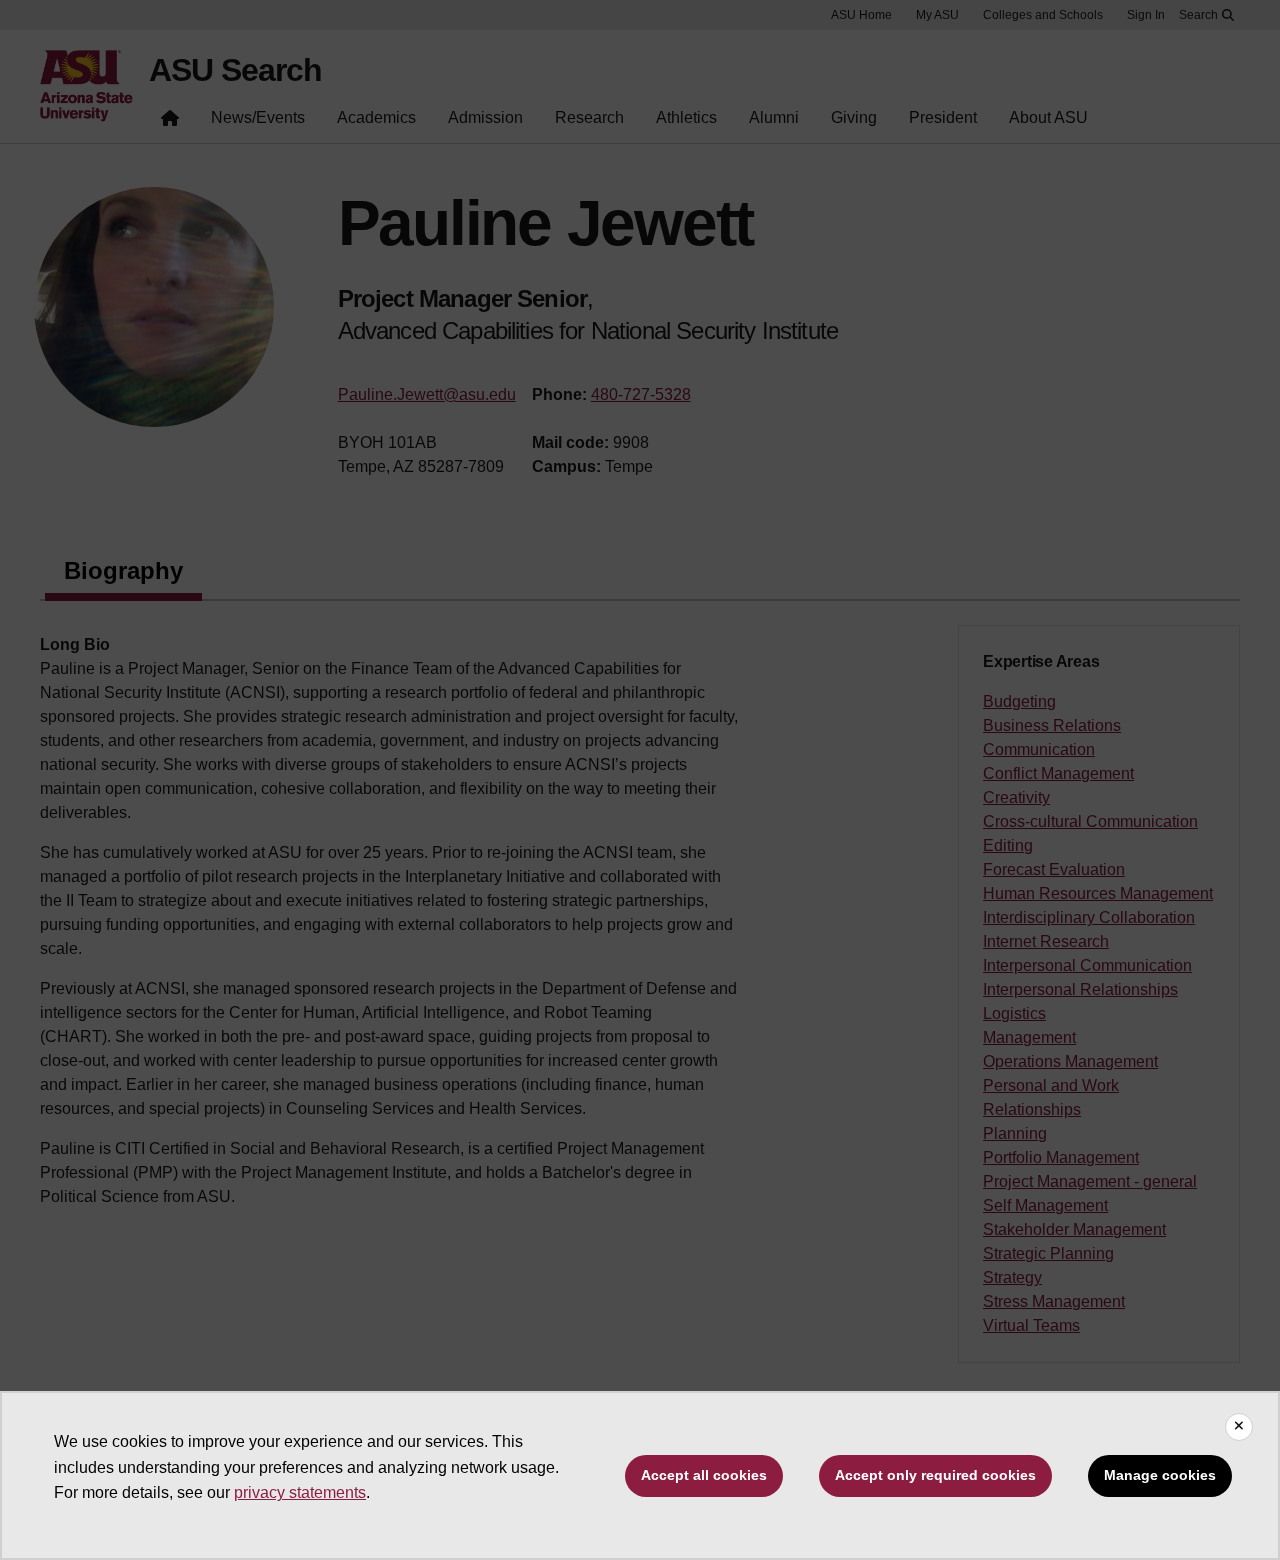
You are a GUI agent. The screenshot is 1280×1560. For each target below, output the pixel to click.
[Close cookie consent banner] (1239, 1427)
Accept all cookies (704, 1475)
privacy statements (300, 1492)
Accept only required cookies (935, 1475)
